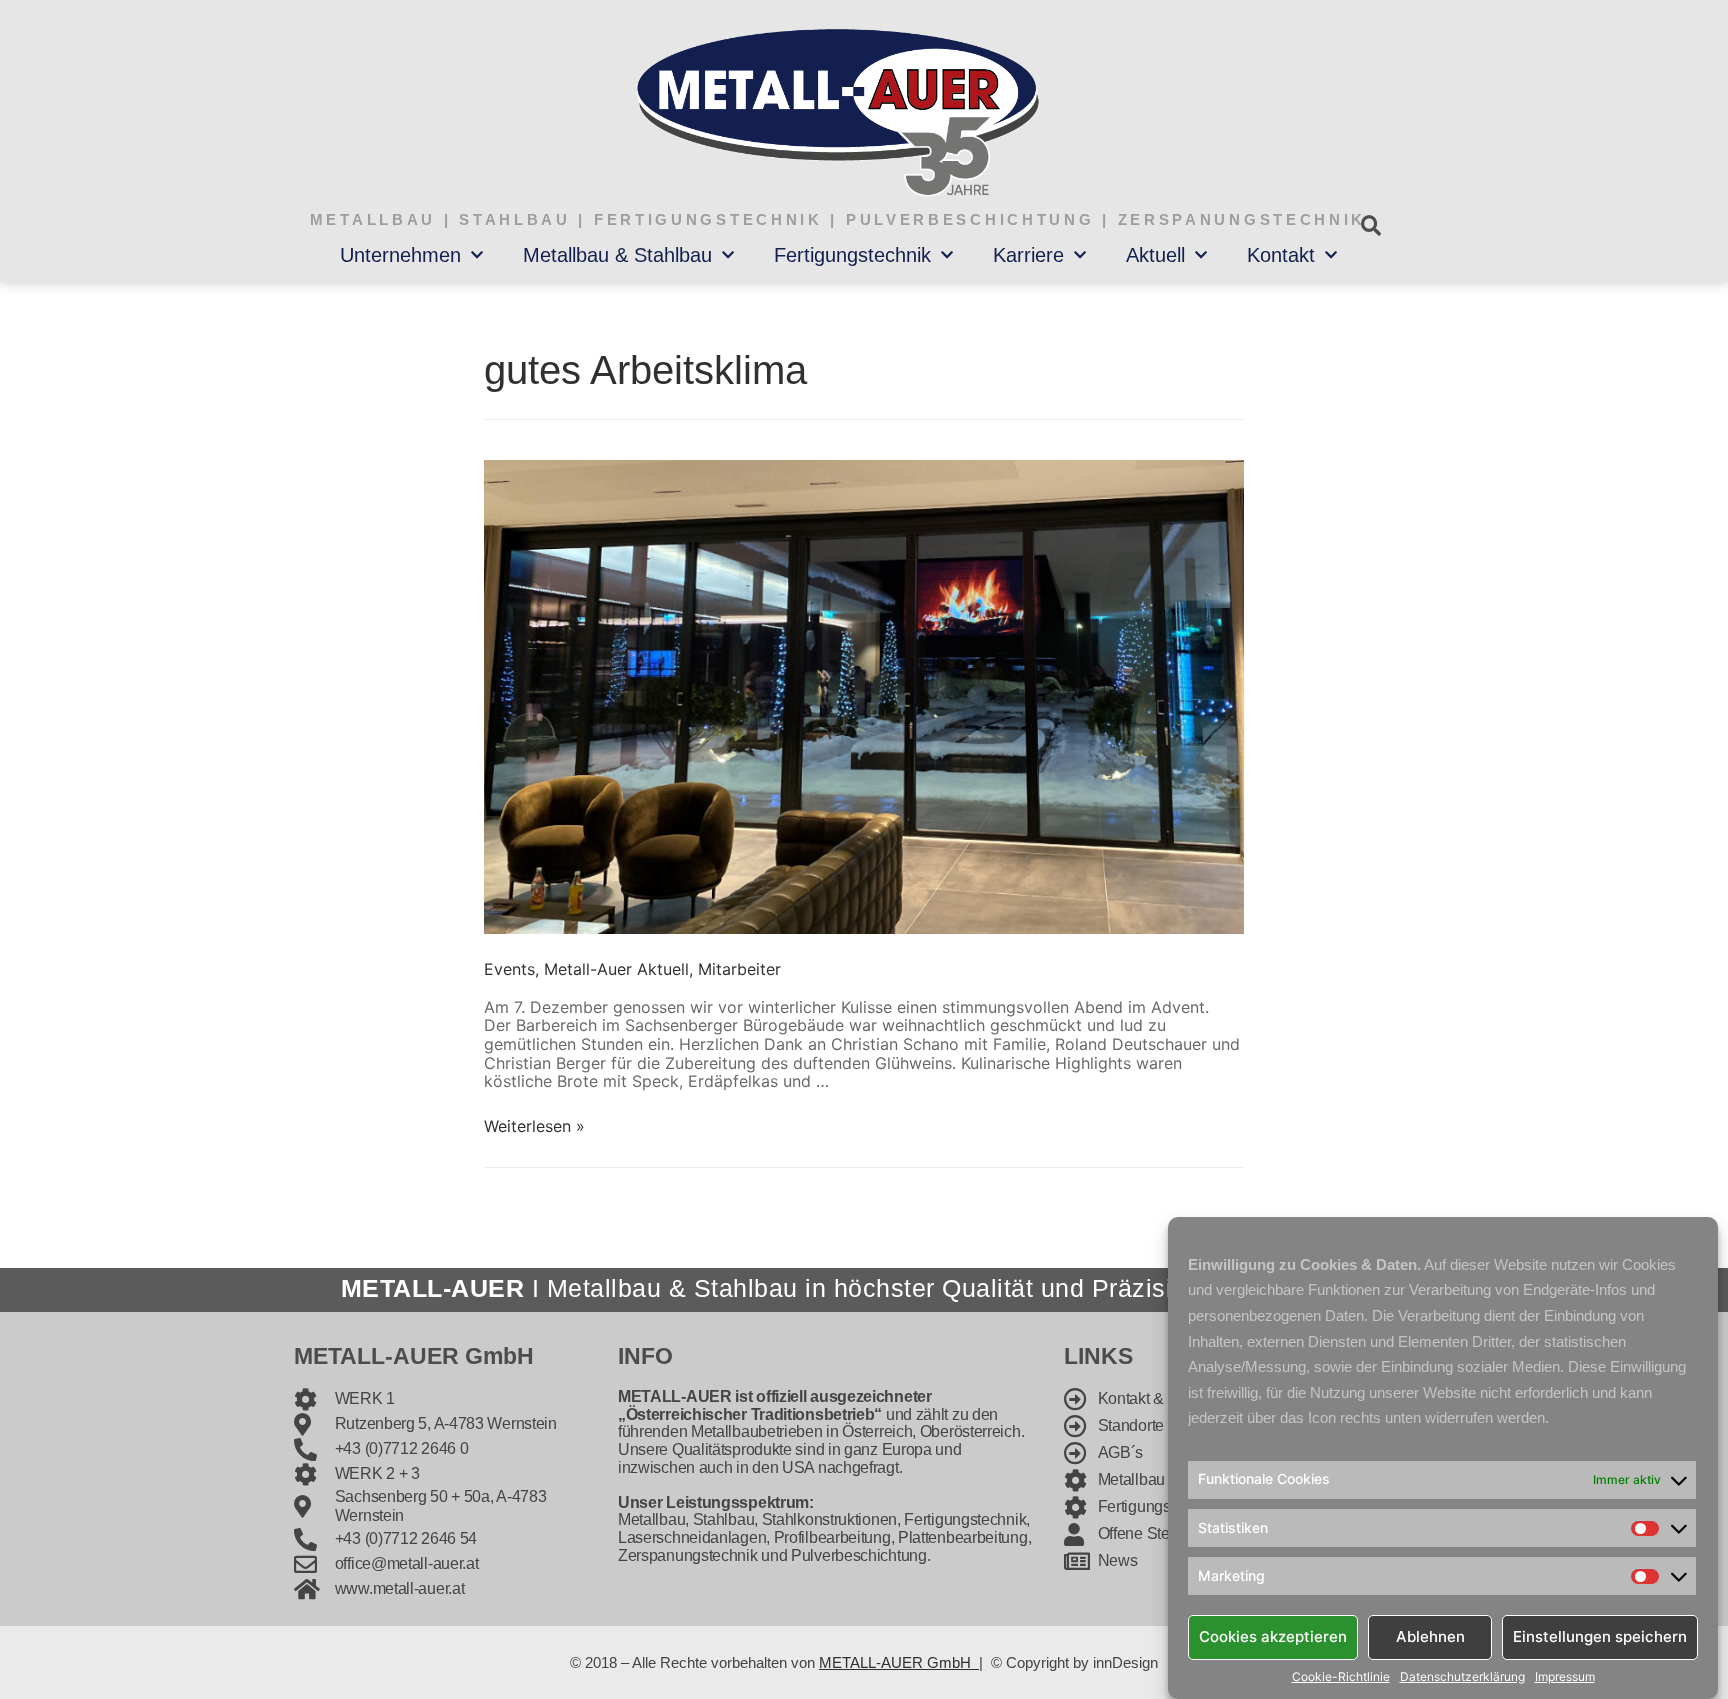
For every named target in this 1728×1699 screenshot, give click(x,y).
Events (509, 969)
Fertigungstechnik (852, 255)
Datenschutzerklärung (1462, 1677)
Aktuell (1155, 255)
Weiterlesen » (534, 1126)
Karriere (1028, 255)
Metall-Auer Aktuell (616, 969)
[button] (1370, 225)
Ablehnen (1430, 1636)
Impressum (1565, 1677)
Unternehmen (400, 255)
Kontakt (1281, 255)
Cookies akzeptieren (1273, 1636)
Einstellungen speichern (1600, 1636)
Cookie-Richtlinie (1341, 1677)
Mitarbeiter (739, 969)
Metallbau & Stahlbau (617, 255)
